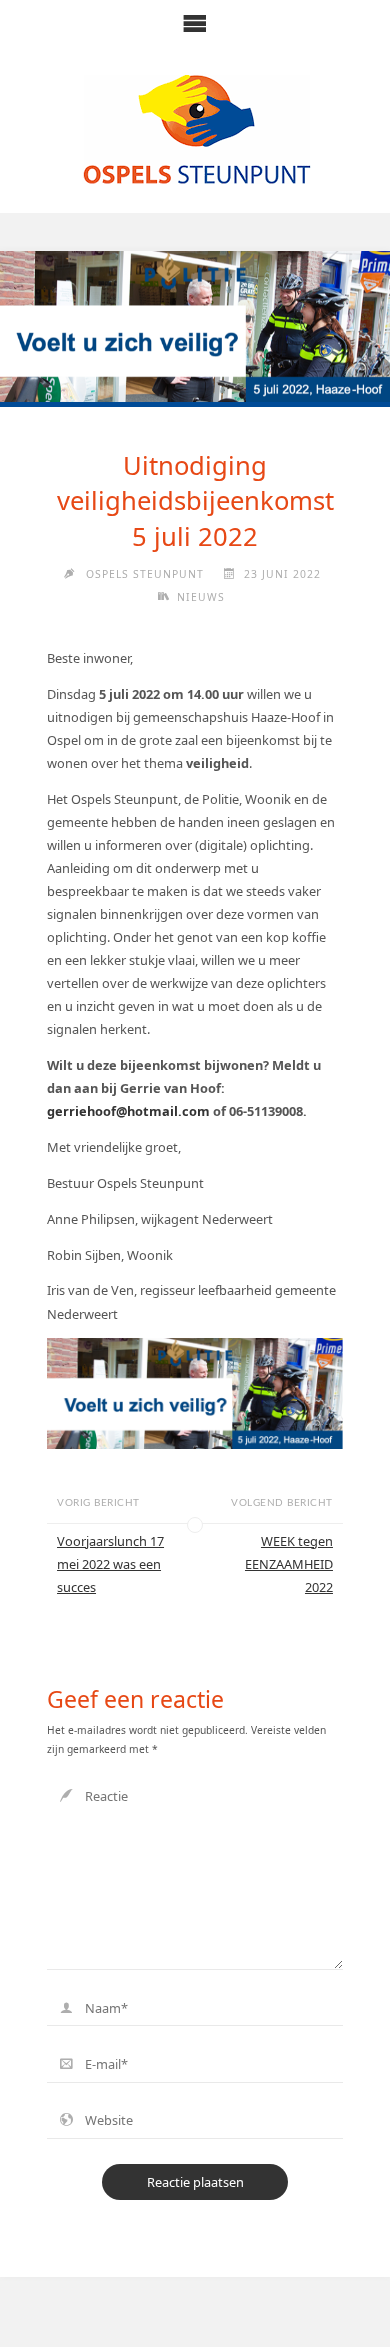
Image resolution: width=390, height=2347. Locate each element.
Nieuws (201, 597)
